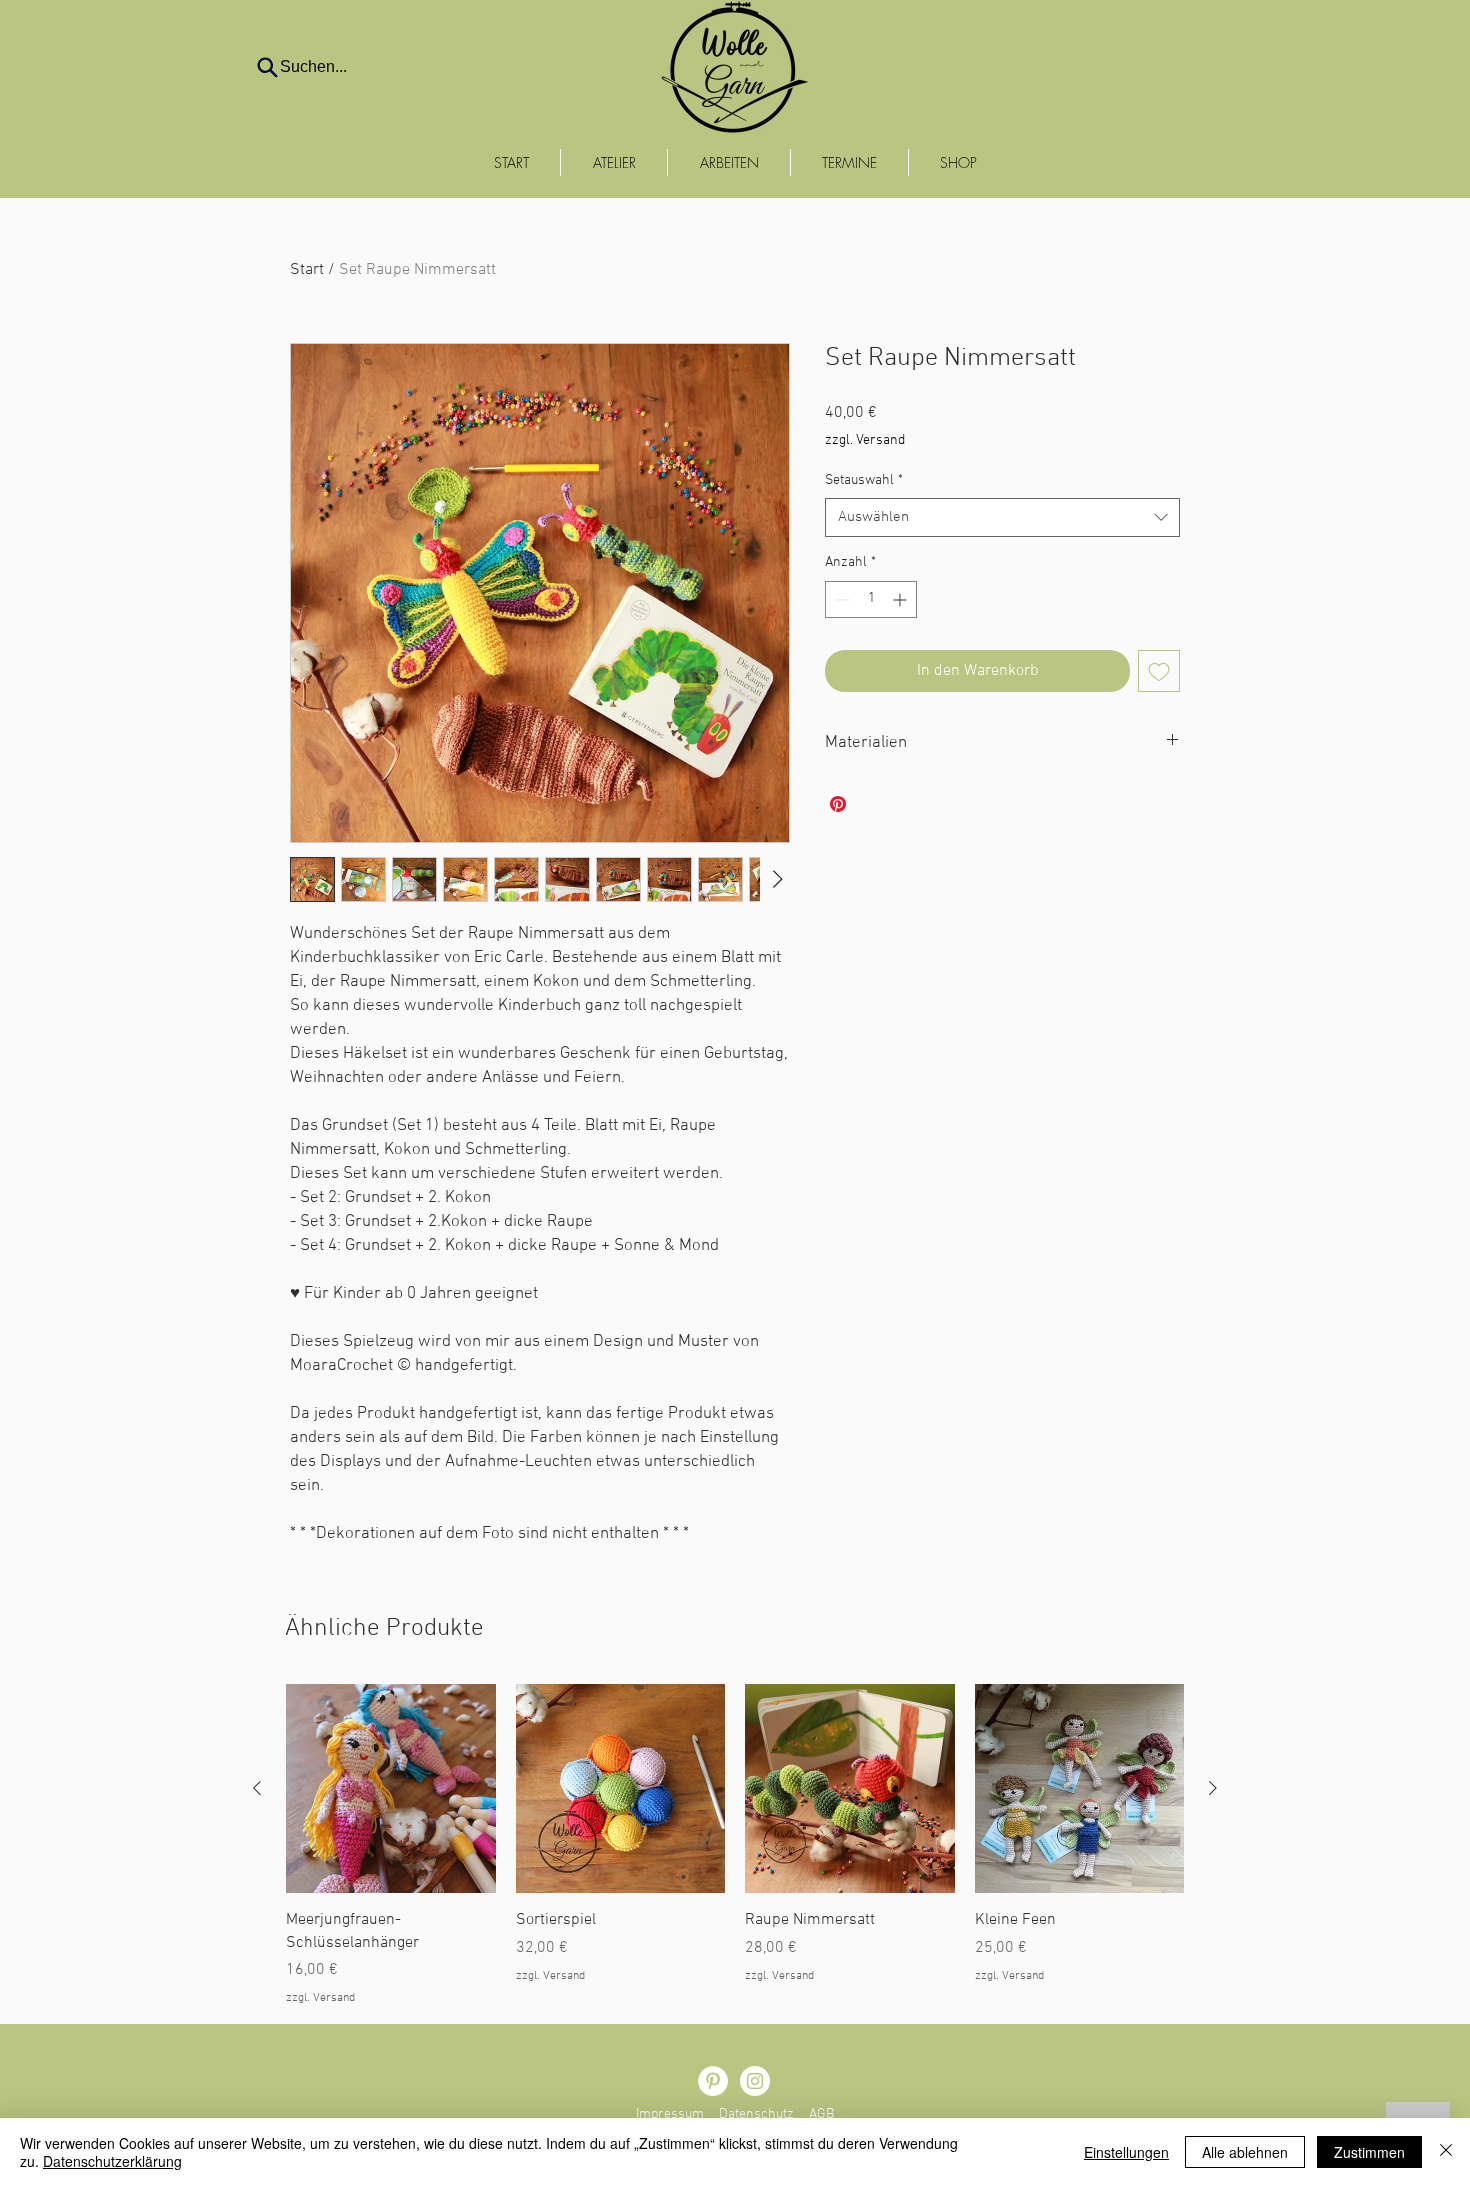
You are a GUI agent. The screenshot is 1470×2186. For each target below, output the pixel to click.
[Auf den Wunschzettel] (1159, 671)
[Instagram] (755, 2081)
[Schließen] (1446, 2152)
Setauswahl (864, 480)
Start (307, 270)
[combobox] (1002, 517)
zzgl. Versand (865, 440)
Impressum (670, 2114)
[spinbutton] (871, 599)
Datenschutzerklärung (112, 2161)
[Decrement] (840, 599)
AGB (821, 2114)
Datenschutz (756, 2114)
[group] (735, 1845)
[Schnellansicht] (391, 1789)
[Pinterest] (713, 2081)
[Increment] (901, 599)
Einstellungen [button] (1126, 2152)
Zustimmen (1369, 2152)
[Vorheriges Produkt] (257, 1788)
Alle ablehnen (1245, 2152)
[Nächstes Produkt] (1213, 1788)
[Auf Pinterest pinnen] (838, 804)
